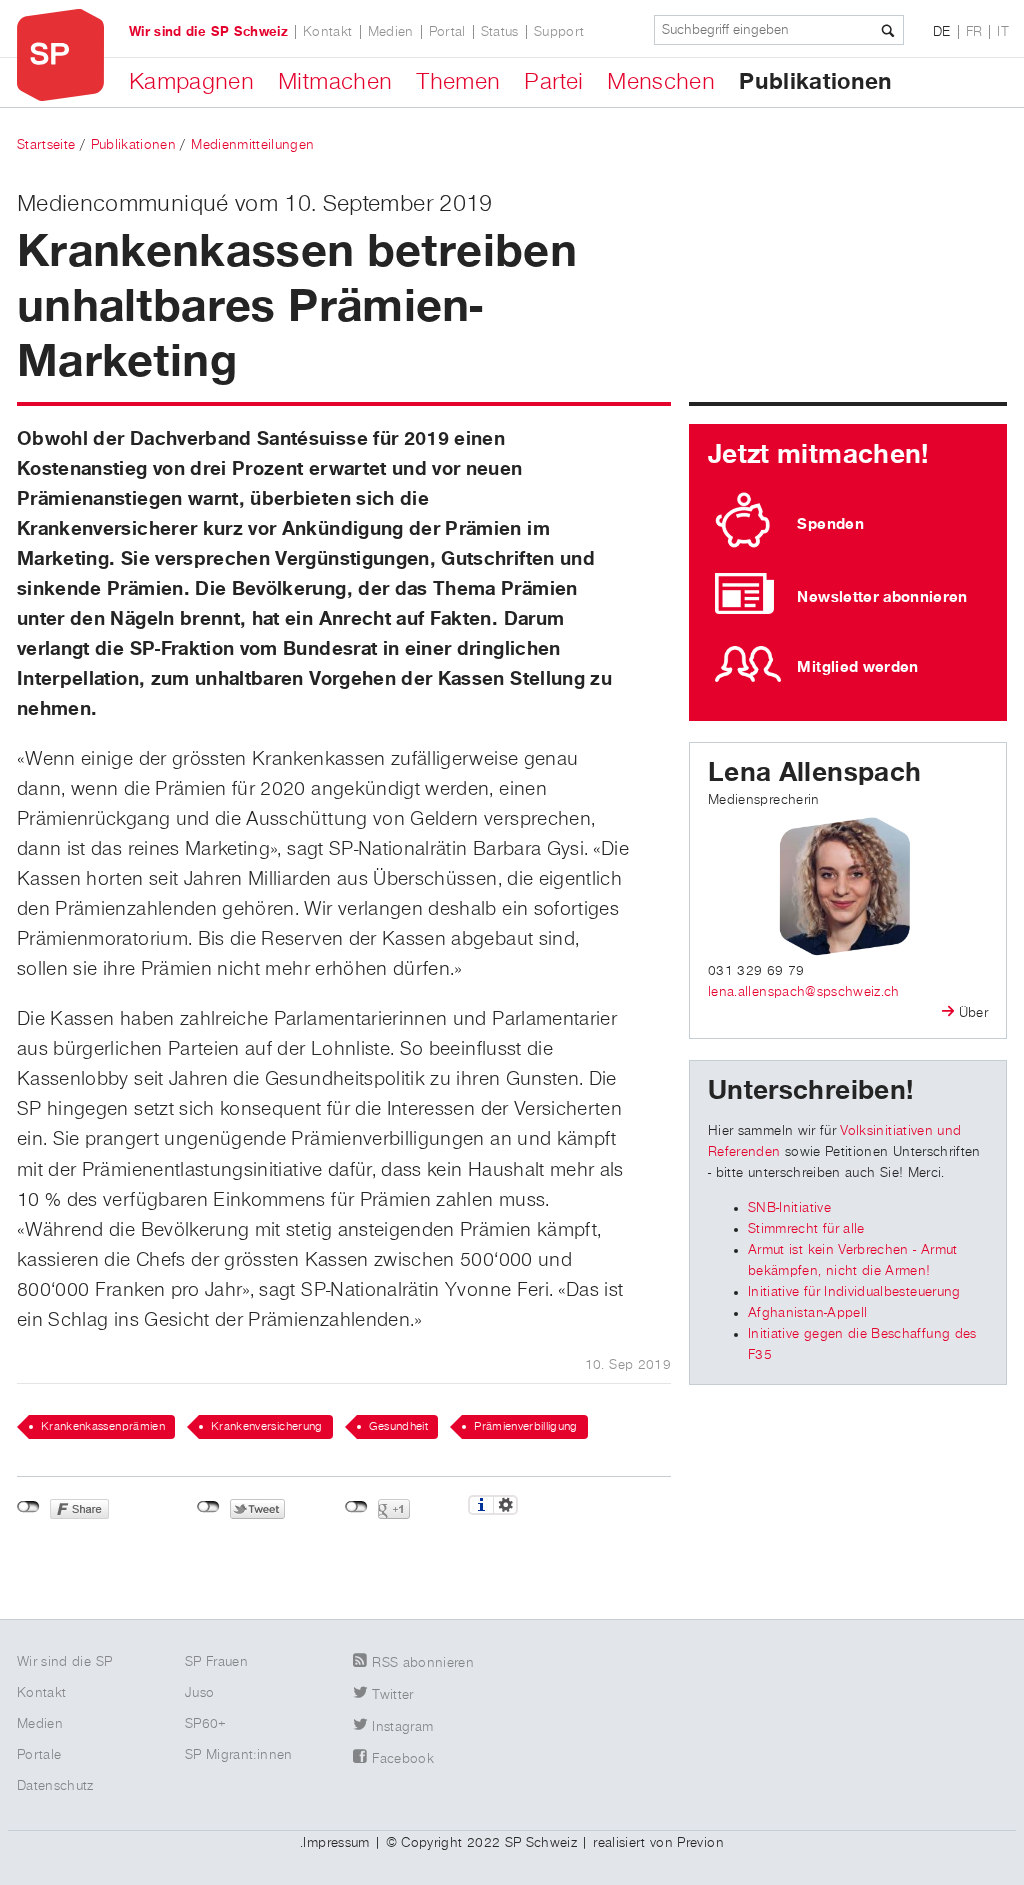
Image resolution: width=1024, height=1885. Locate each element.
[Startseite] (60, 55)
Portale (39, 1755)
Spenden (830, 524)
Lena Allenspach (814, 773)
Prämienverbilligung (526, 1427)
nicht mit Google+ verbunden (356, 1507)
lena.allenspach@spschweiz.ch (804, 992)
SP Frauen (216, 1662)
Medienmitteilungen (252, 145)
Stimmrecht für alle (806, 1229)
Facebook (403, 1759)
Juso (199, 1693)
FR (974, 32)
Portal (447, 32)
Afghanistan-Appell (807, 1313)
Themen (458, 82)
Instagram (402, 1727)
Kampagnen (191, 82)
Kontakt (327, 32)
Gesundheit (399, 1427)
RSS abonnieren (423, 1663)
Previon (700, 1843)
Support (559, 32)
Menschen (661, 82)
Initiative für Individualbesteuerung (854, 1292)
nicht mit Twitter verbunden (208, 1507)
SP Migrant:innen (239, 1755)
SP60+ (206, 1724)
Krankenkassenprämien (103, 1427)
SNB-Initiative (789, 1208)
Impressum (336, 1843)
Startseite (46, 145)
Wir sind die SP (64, 1662)
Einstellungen (505, 1505)
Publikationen (816, 82)
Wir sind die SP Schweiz (208, 32)
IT (1003, 32)
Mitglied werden (857, 667)
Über (973, 1013)
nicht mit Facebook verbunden (28, 1507)
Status (500, 32)
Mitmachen (335, 82)
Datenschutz (55, 1786)
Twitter (392, 1695)
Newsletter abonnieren (882, 597)
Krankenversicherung (267, 1427)
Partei (553, 82)
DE (942, 32)
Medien (391, 32)
